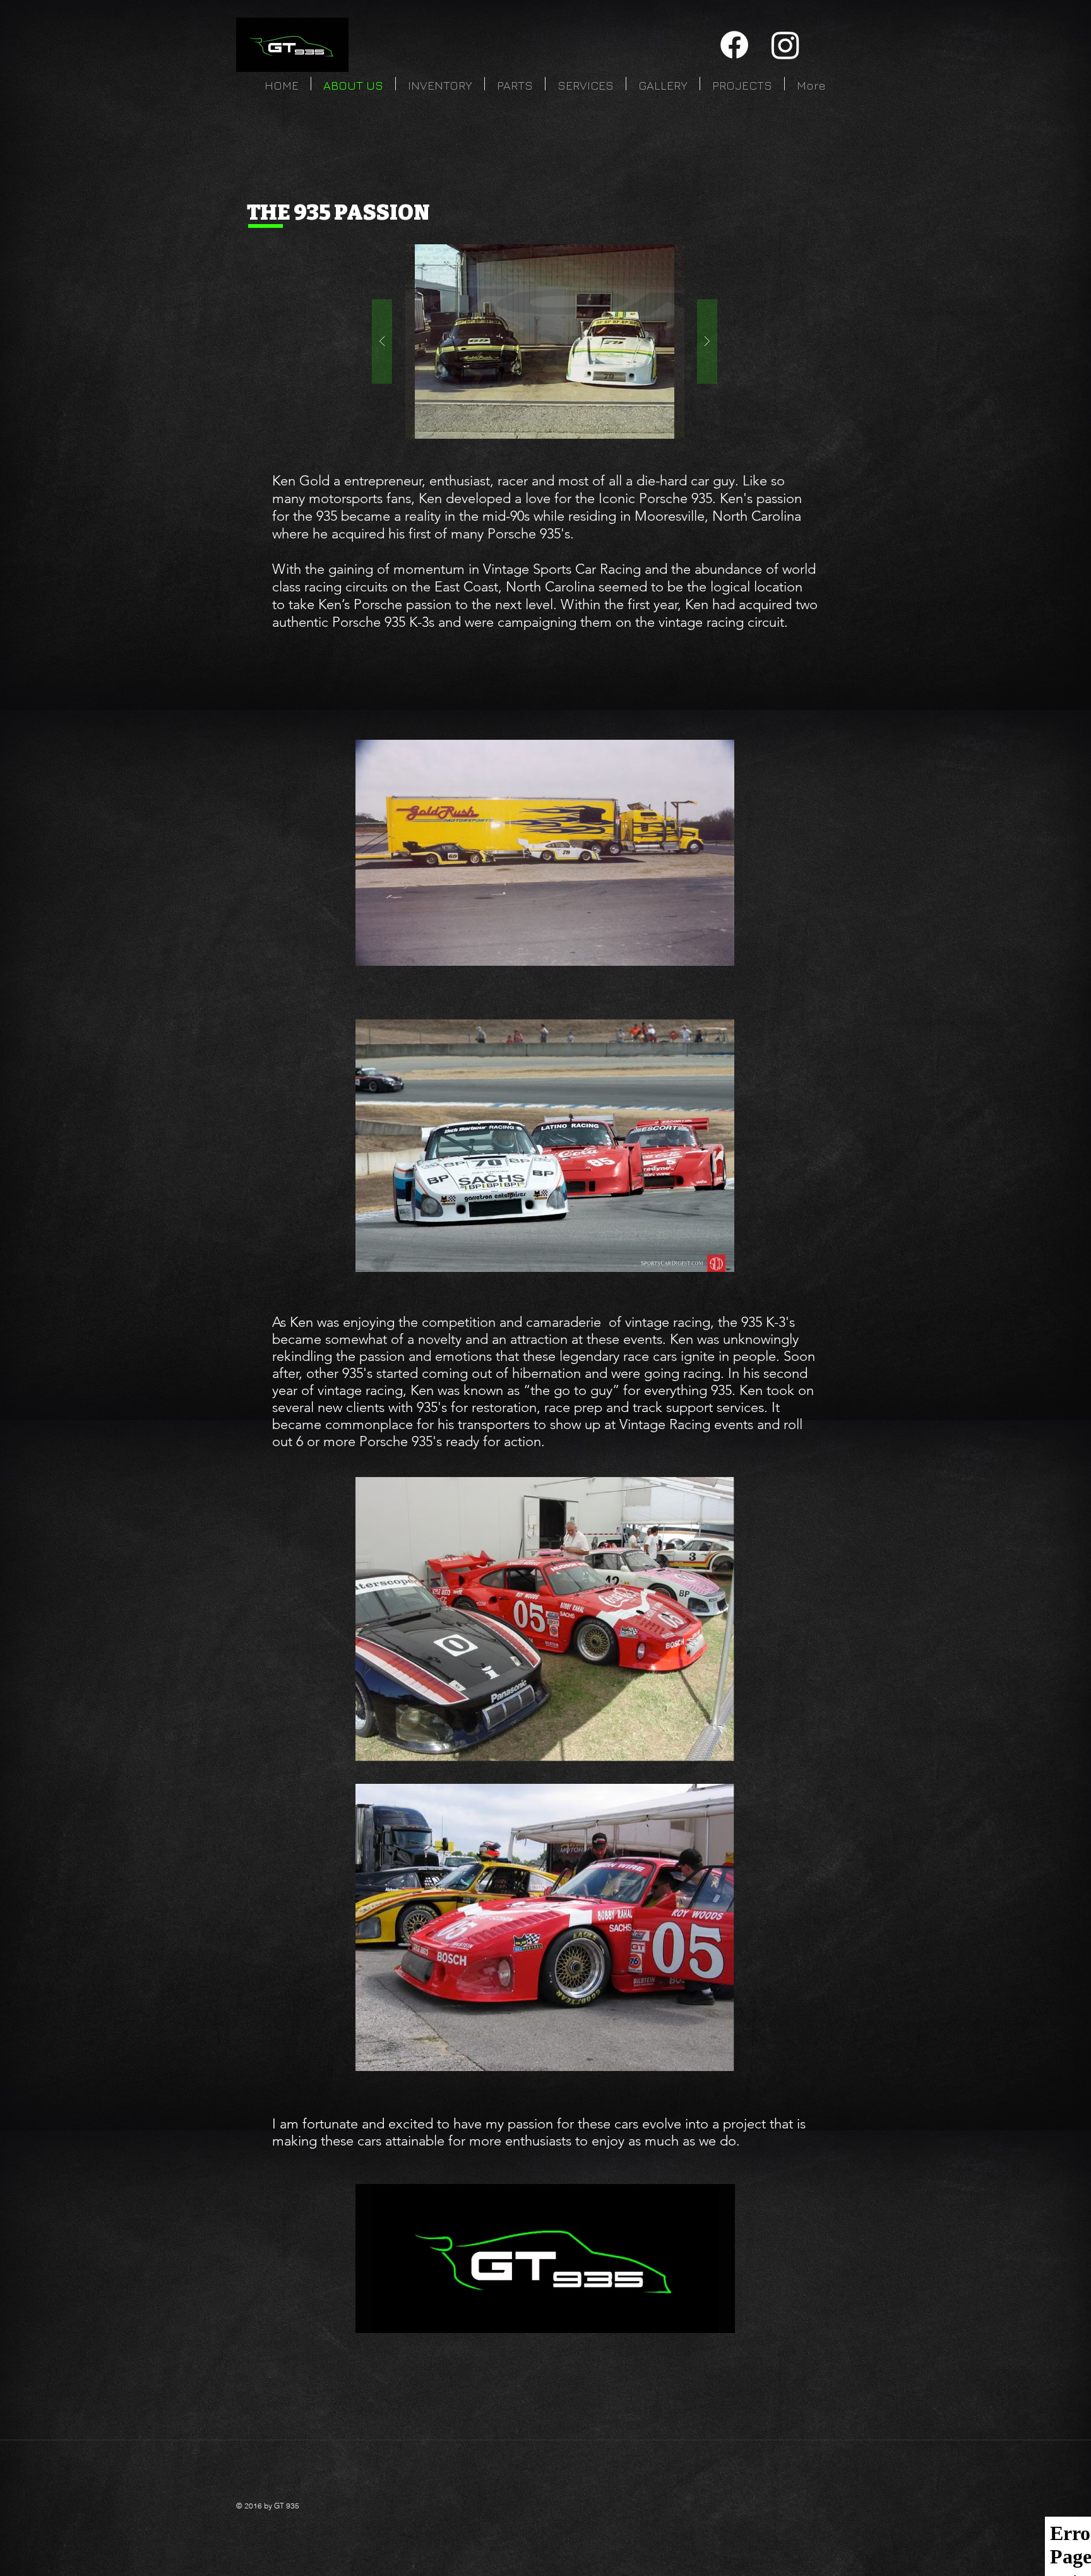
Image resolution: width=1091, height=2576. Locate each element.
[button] (545, 341)
